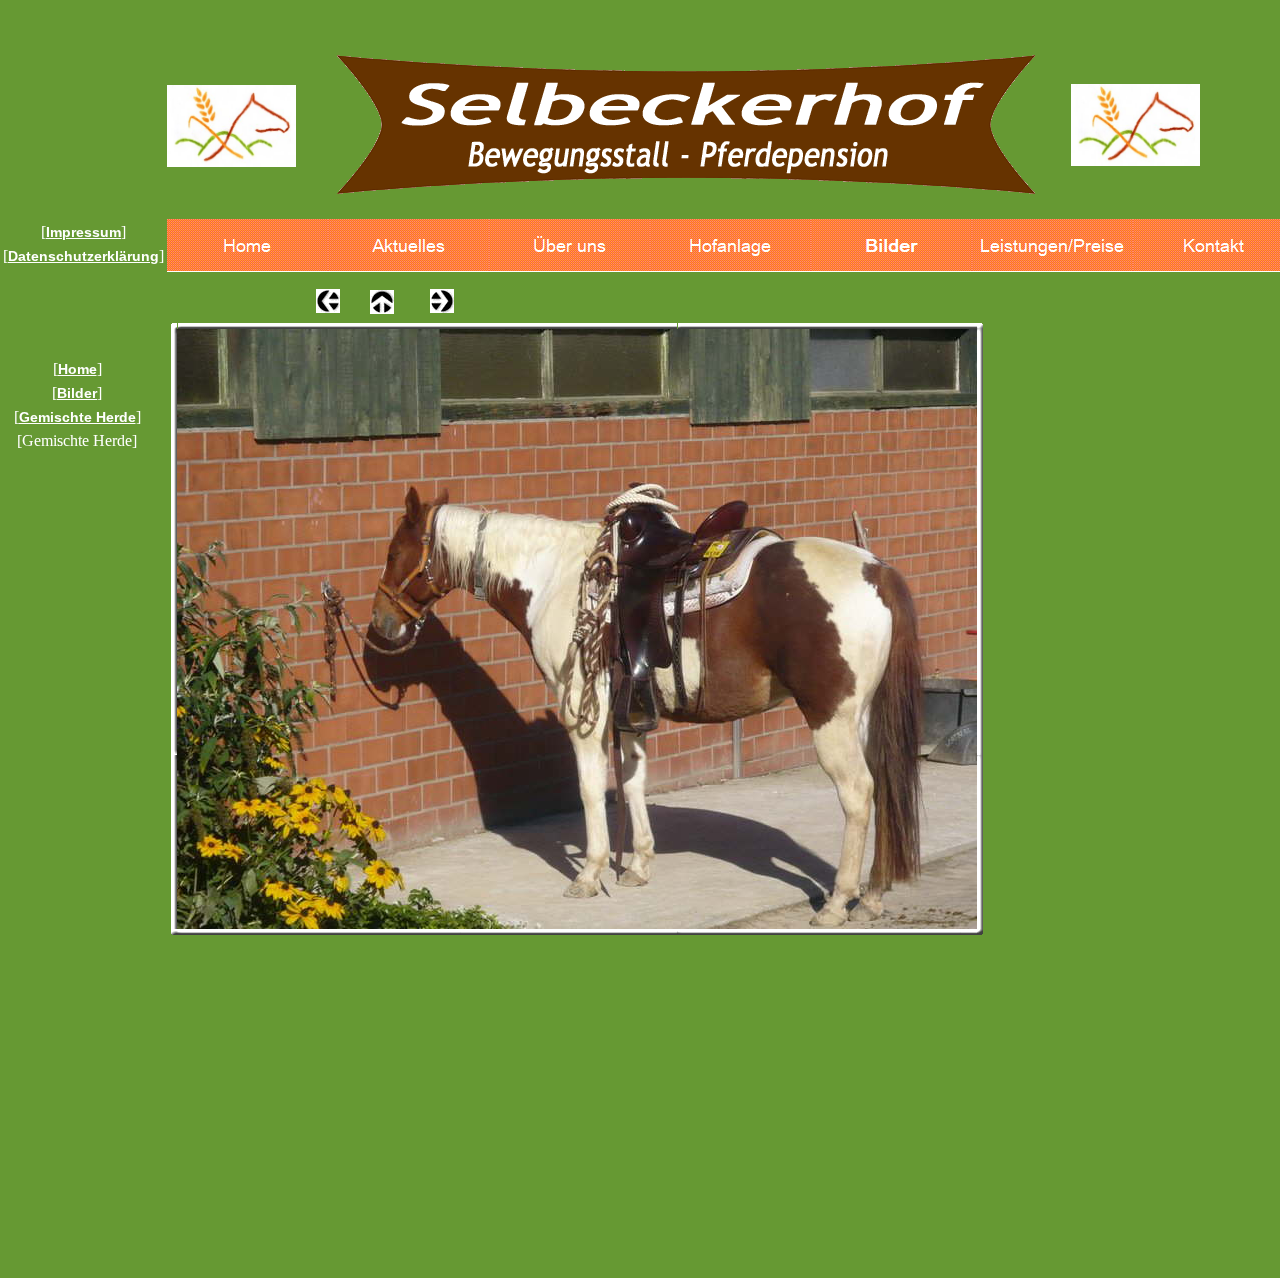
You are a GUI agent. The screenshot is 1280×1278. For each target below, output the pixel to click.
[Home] (247, 245)
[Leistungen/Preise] (1052, 245)
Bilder (77, 393)
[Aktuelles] (408, 245)
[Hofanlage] (730, 245)
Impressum (83, 232)
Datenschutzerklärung (83, 256)
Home (77, 369)
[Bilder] (891, 245)
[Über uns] (569, 245)
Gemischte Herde (77, 417)
